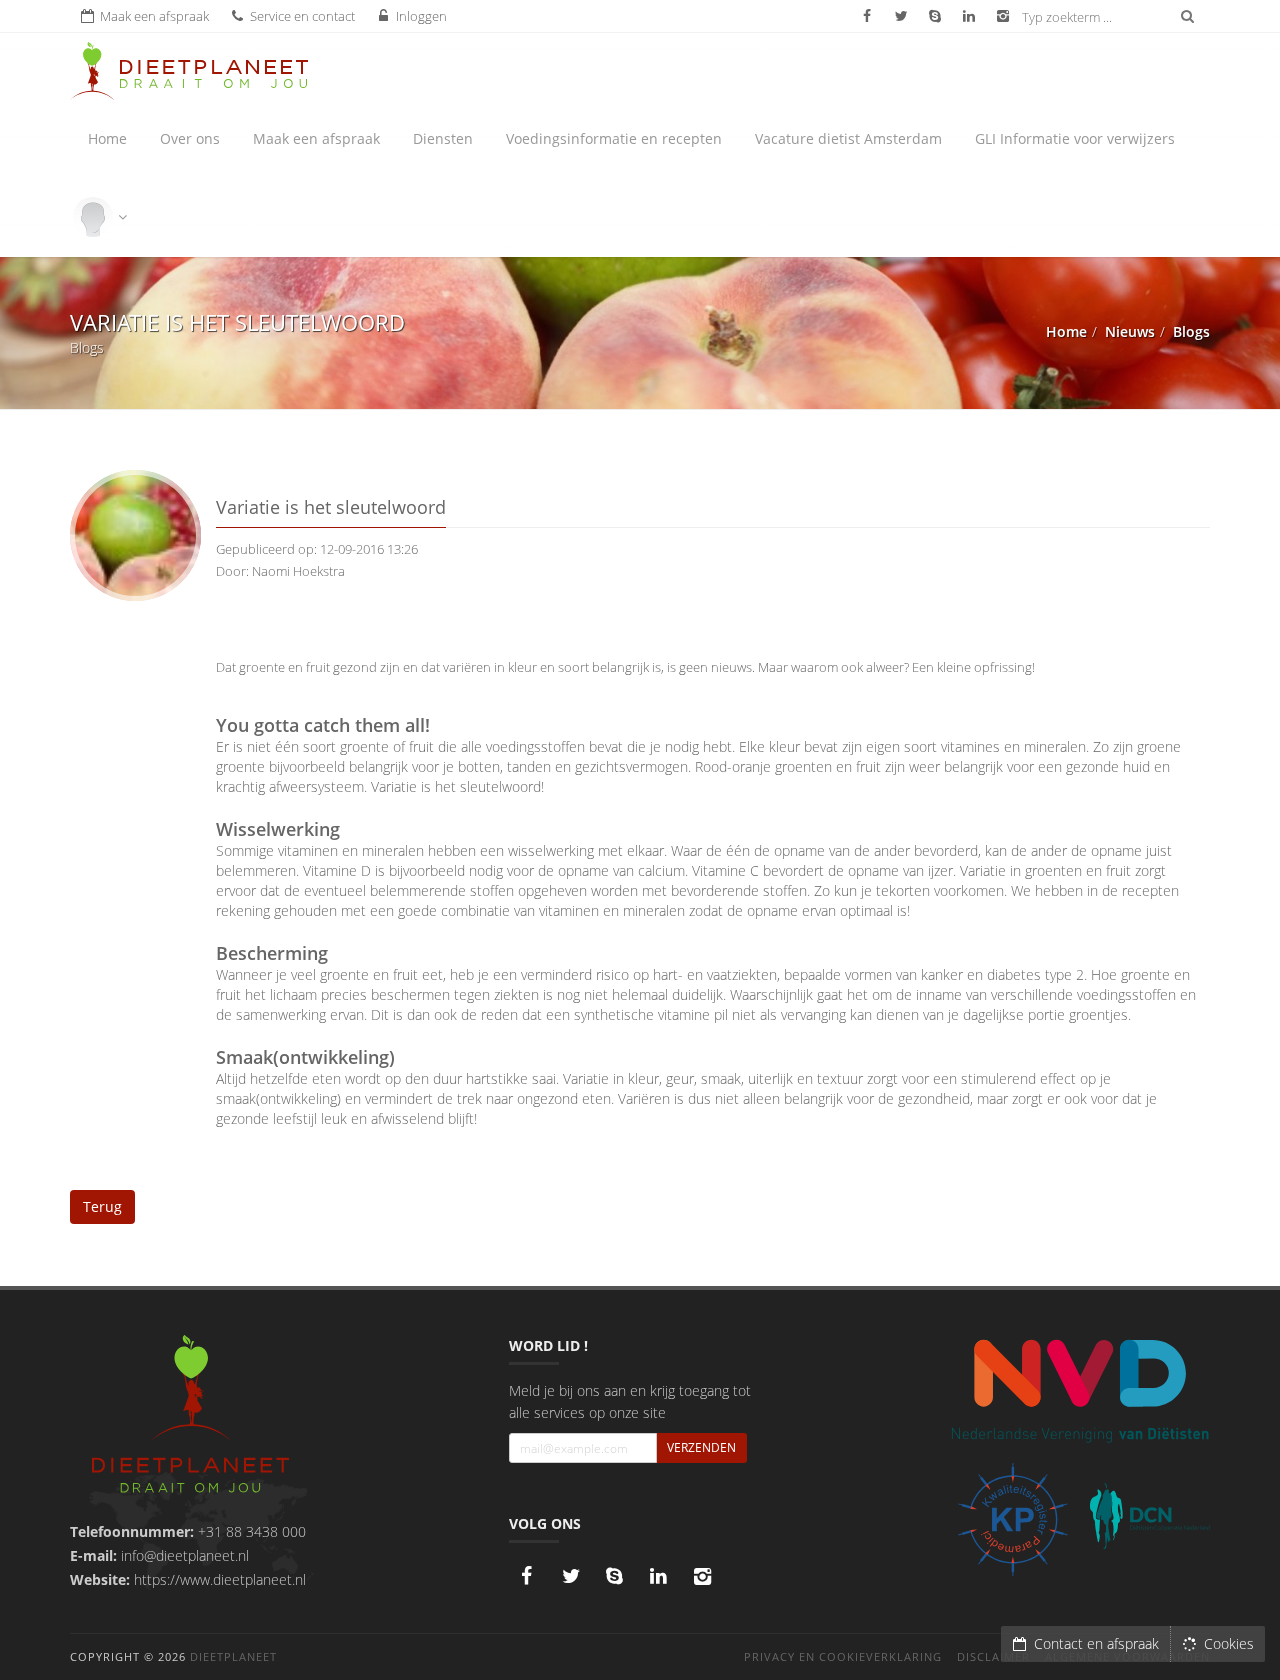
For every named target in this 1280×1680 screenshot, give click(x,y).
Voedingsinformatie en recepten (614, 138)
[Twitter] (571, 1576)
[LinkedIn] (659, 1576)
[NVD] (1079, 1389)
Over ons (190, 138)
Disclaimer (993, 1656)
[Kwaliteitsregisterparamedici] (1012, 1519)
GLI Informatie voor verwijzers (1075, 138)
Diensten (443, 138)
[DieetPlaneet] (190, 1416)
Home (107, 138)
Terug (102, 1206)
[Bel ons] (615, 1576)
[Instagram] (703, 1576)
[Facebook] (527, 1576)
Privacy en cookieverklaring (843, 1656)
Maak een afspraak (316, 138)
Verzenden (701, 1447)
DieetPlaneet (233, 1656)
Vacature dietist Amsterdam (848, 138)
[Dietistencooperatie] (1150, 1516)
